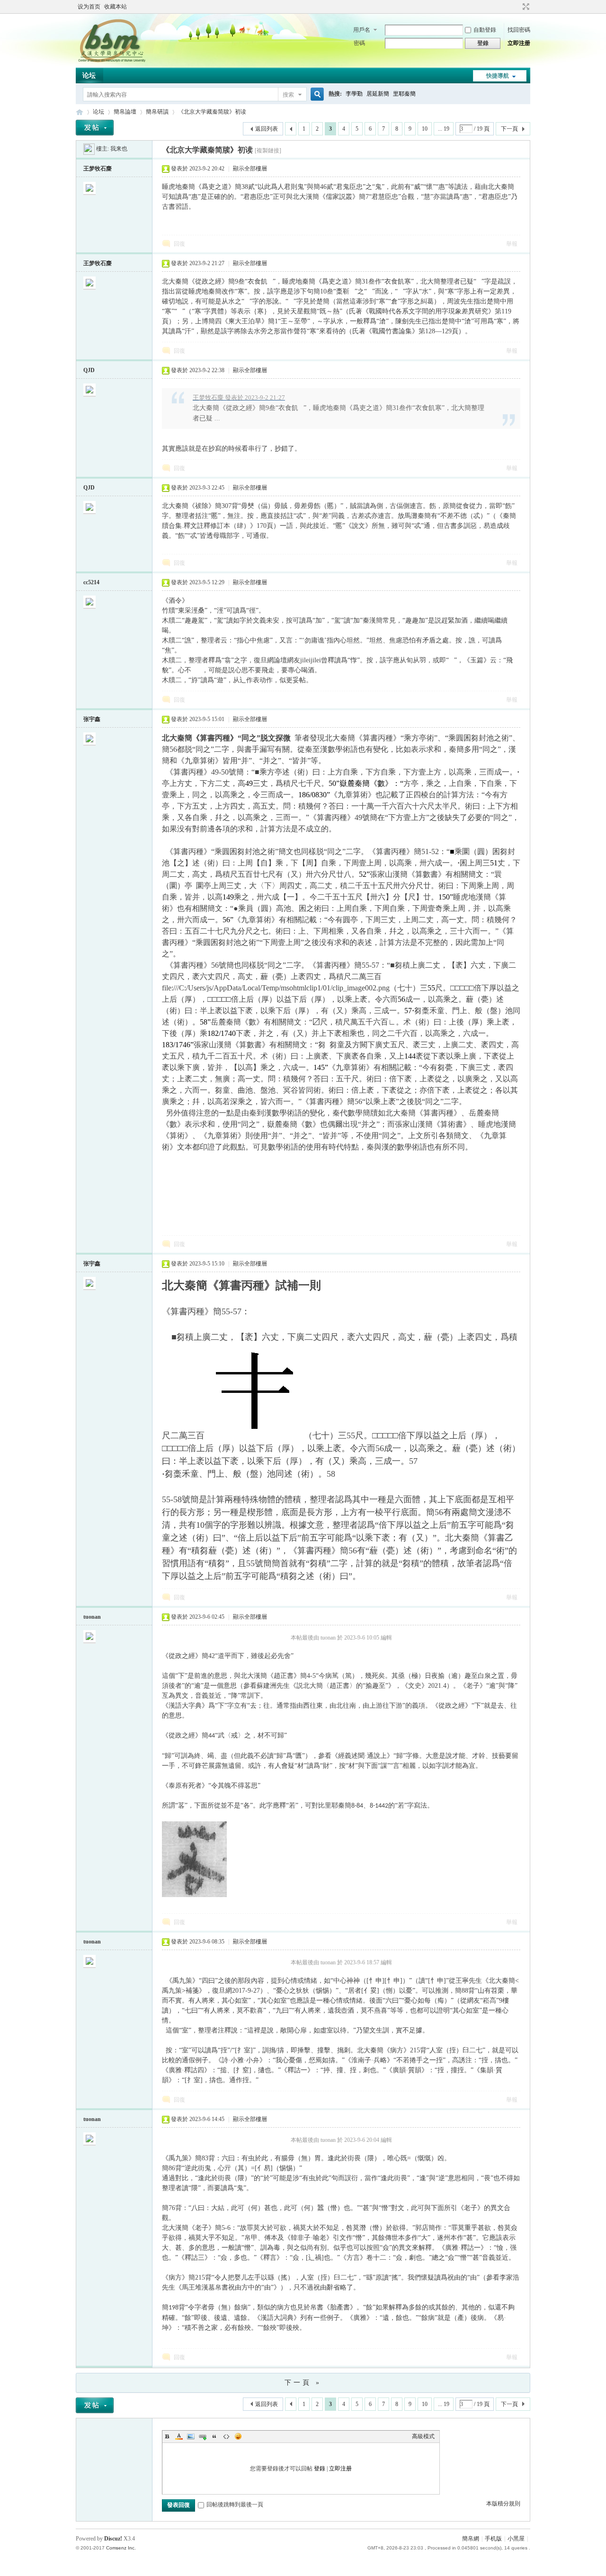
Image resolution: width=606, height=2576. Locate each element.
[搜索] (316, 94)
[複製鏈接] (268, 151)
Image (191, 2436)
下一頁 (509, 129)
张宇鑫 (92, 719)
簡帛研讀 (157, 112)
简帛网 (80, 112)
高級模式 (423, 2436)
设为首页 (89, 7)
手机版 (493, 2539)
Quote (214, 2436)
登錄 (320, 2469)
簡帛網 (471, 2539)
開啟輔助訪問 (517, 7)
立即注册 (519, 43)
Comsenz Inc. (121, 2548)
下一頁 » (303, 2383)
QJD (89, 370)
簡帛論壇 (125, 112)
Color (179, 2436)
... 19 (444, 129)
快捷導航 (498, 76)
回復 (179, 244)
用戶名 (362, 30)
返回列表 (267, 129)
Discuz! (113, 2539)
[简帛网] (111, 62)
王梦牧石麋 (98, 169)
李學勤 (354, 94)
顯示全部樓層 (250, 169)
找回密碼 (519, 30)
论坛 (89, 76)
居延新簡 (378, 94)
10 (425, 129)
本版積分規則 (503, 2504)
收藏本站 (116, 7)
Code (226, 2436)
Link (203, 2436)
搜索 (288, 95)
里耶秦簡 (404, 94)
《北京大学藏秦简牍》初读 (212, 112)
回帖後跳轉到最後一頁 (235, 2505)
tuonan (92, 1617)
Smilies (238, 2436)
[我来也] (89, 149)
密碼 (359, 43)
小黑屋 (516, 2539)
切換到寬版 (525, 7)
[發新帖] (95, 128)
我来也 (119, 149)
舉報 (512, 244)
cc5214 (91, 582)
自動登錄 (485, 30)
